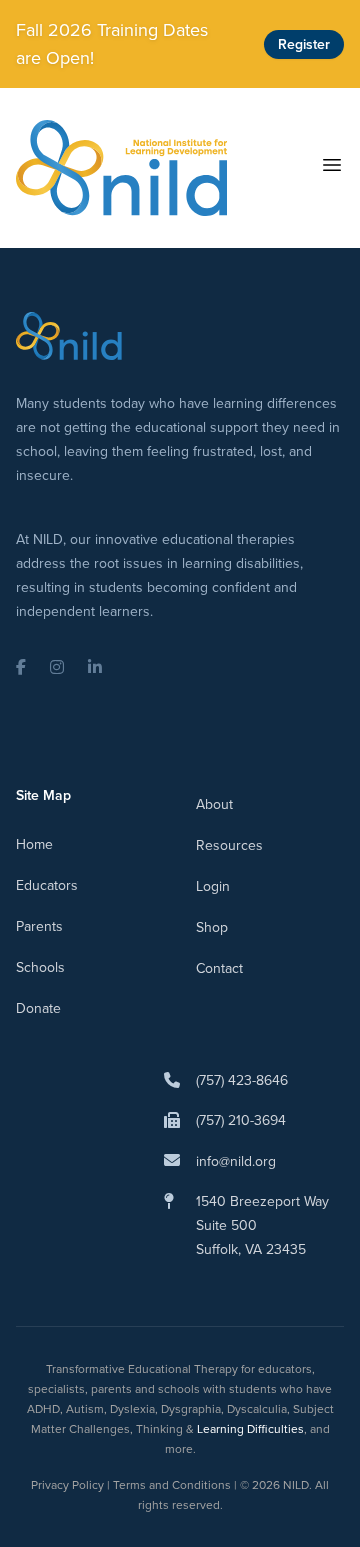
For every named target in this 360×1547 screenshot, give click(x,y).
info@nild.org (236, 1161)
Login (213, 886)
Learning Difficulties (250, 1429)
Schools (40, 967)
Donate (38, 1008)
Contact (219, 968)
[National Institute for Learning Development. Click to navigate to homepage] (121, 168)
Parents (39, 926)
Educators (47, 885)
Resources (229, 845)
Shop (212, 927)
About (214, 804)
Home (34, 844)
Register (304, 44)
